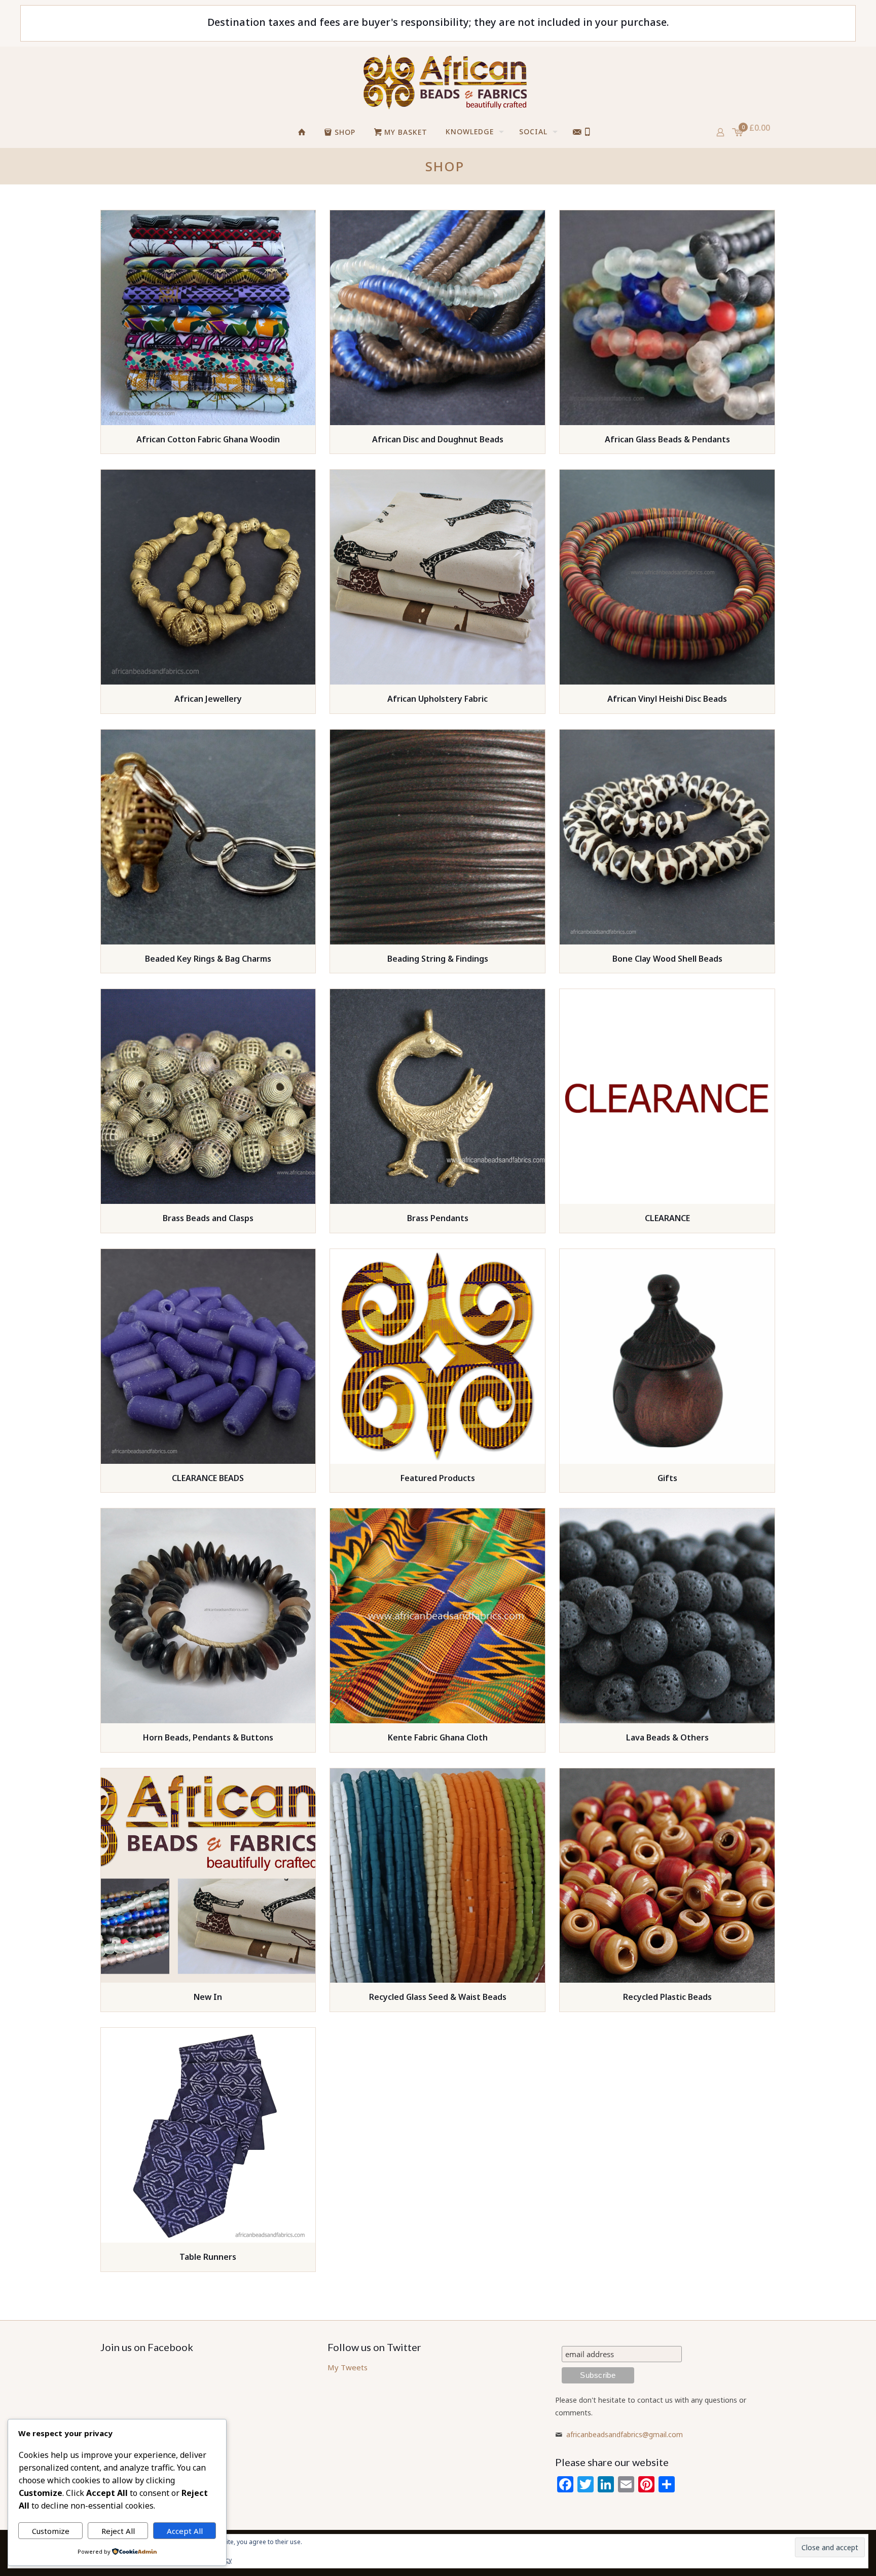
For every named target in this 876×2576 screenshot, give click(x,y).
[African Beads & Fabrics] (445, 82)
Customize (51, 2531)
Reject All (118, 2531)
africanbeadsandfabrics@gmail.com (625, 2434)
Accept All (185, 2531)
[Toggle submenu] (547, 160)
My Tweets (348, 2367)
